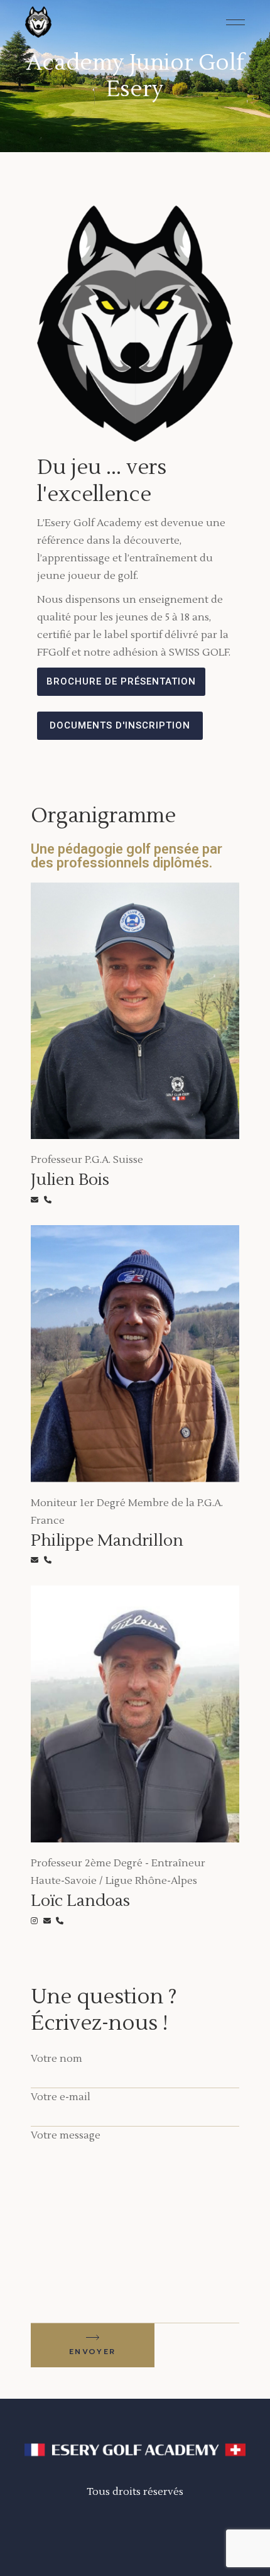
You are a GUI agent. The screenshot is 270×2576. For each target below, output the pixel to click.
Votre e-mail (61, 2097)
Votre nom (57, 2059)
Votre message (66, 2135)
